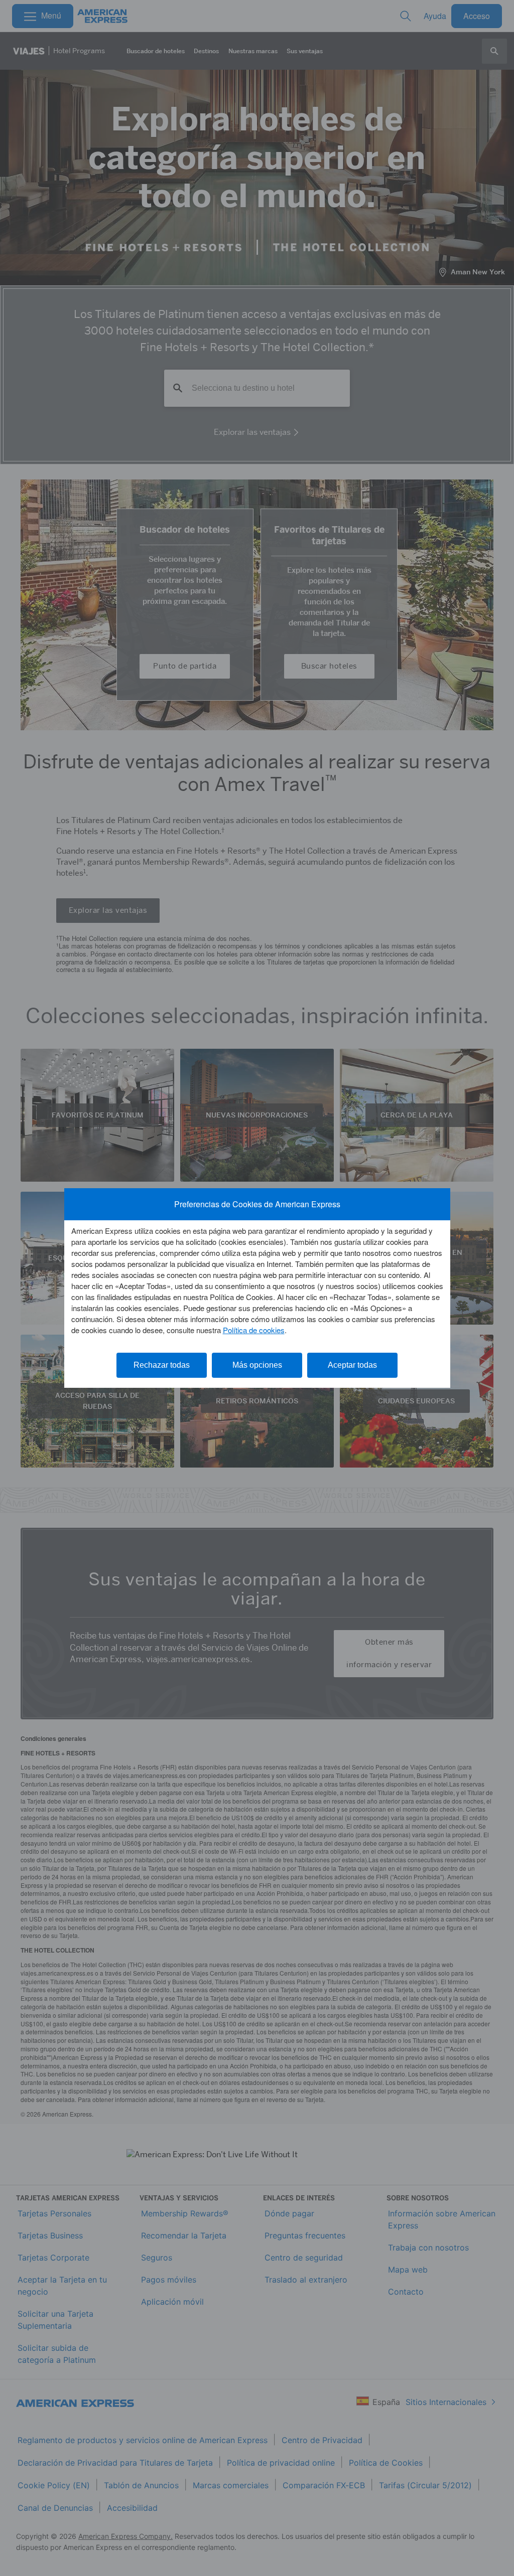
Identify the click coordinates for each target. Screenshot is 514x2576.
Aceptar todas (352, 1365)
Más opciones (257, 1365)
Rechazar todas (162, 1365)
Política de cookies (254, 1330)
